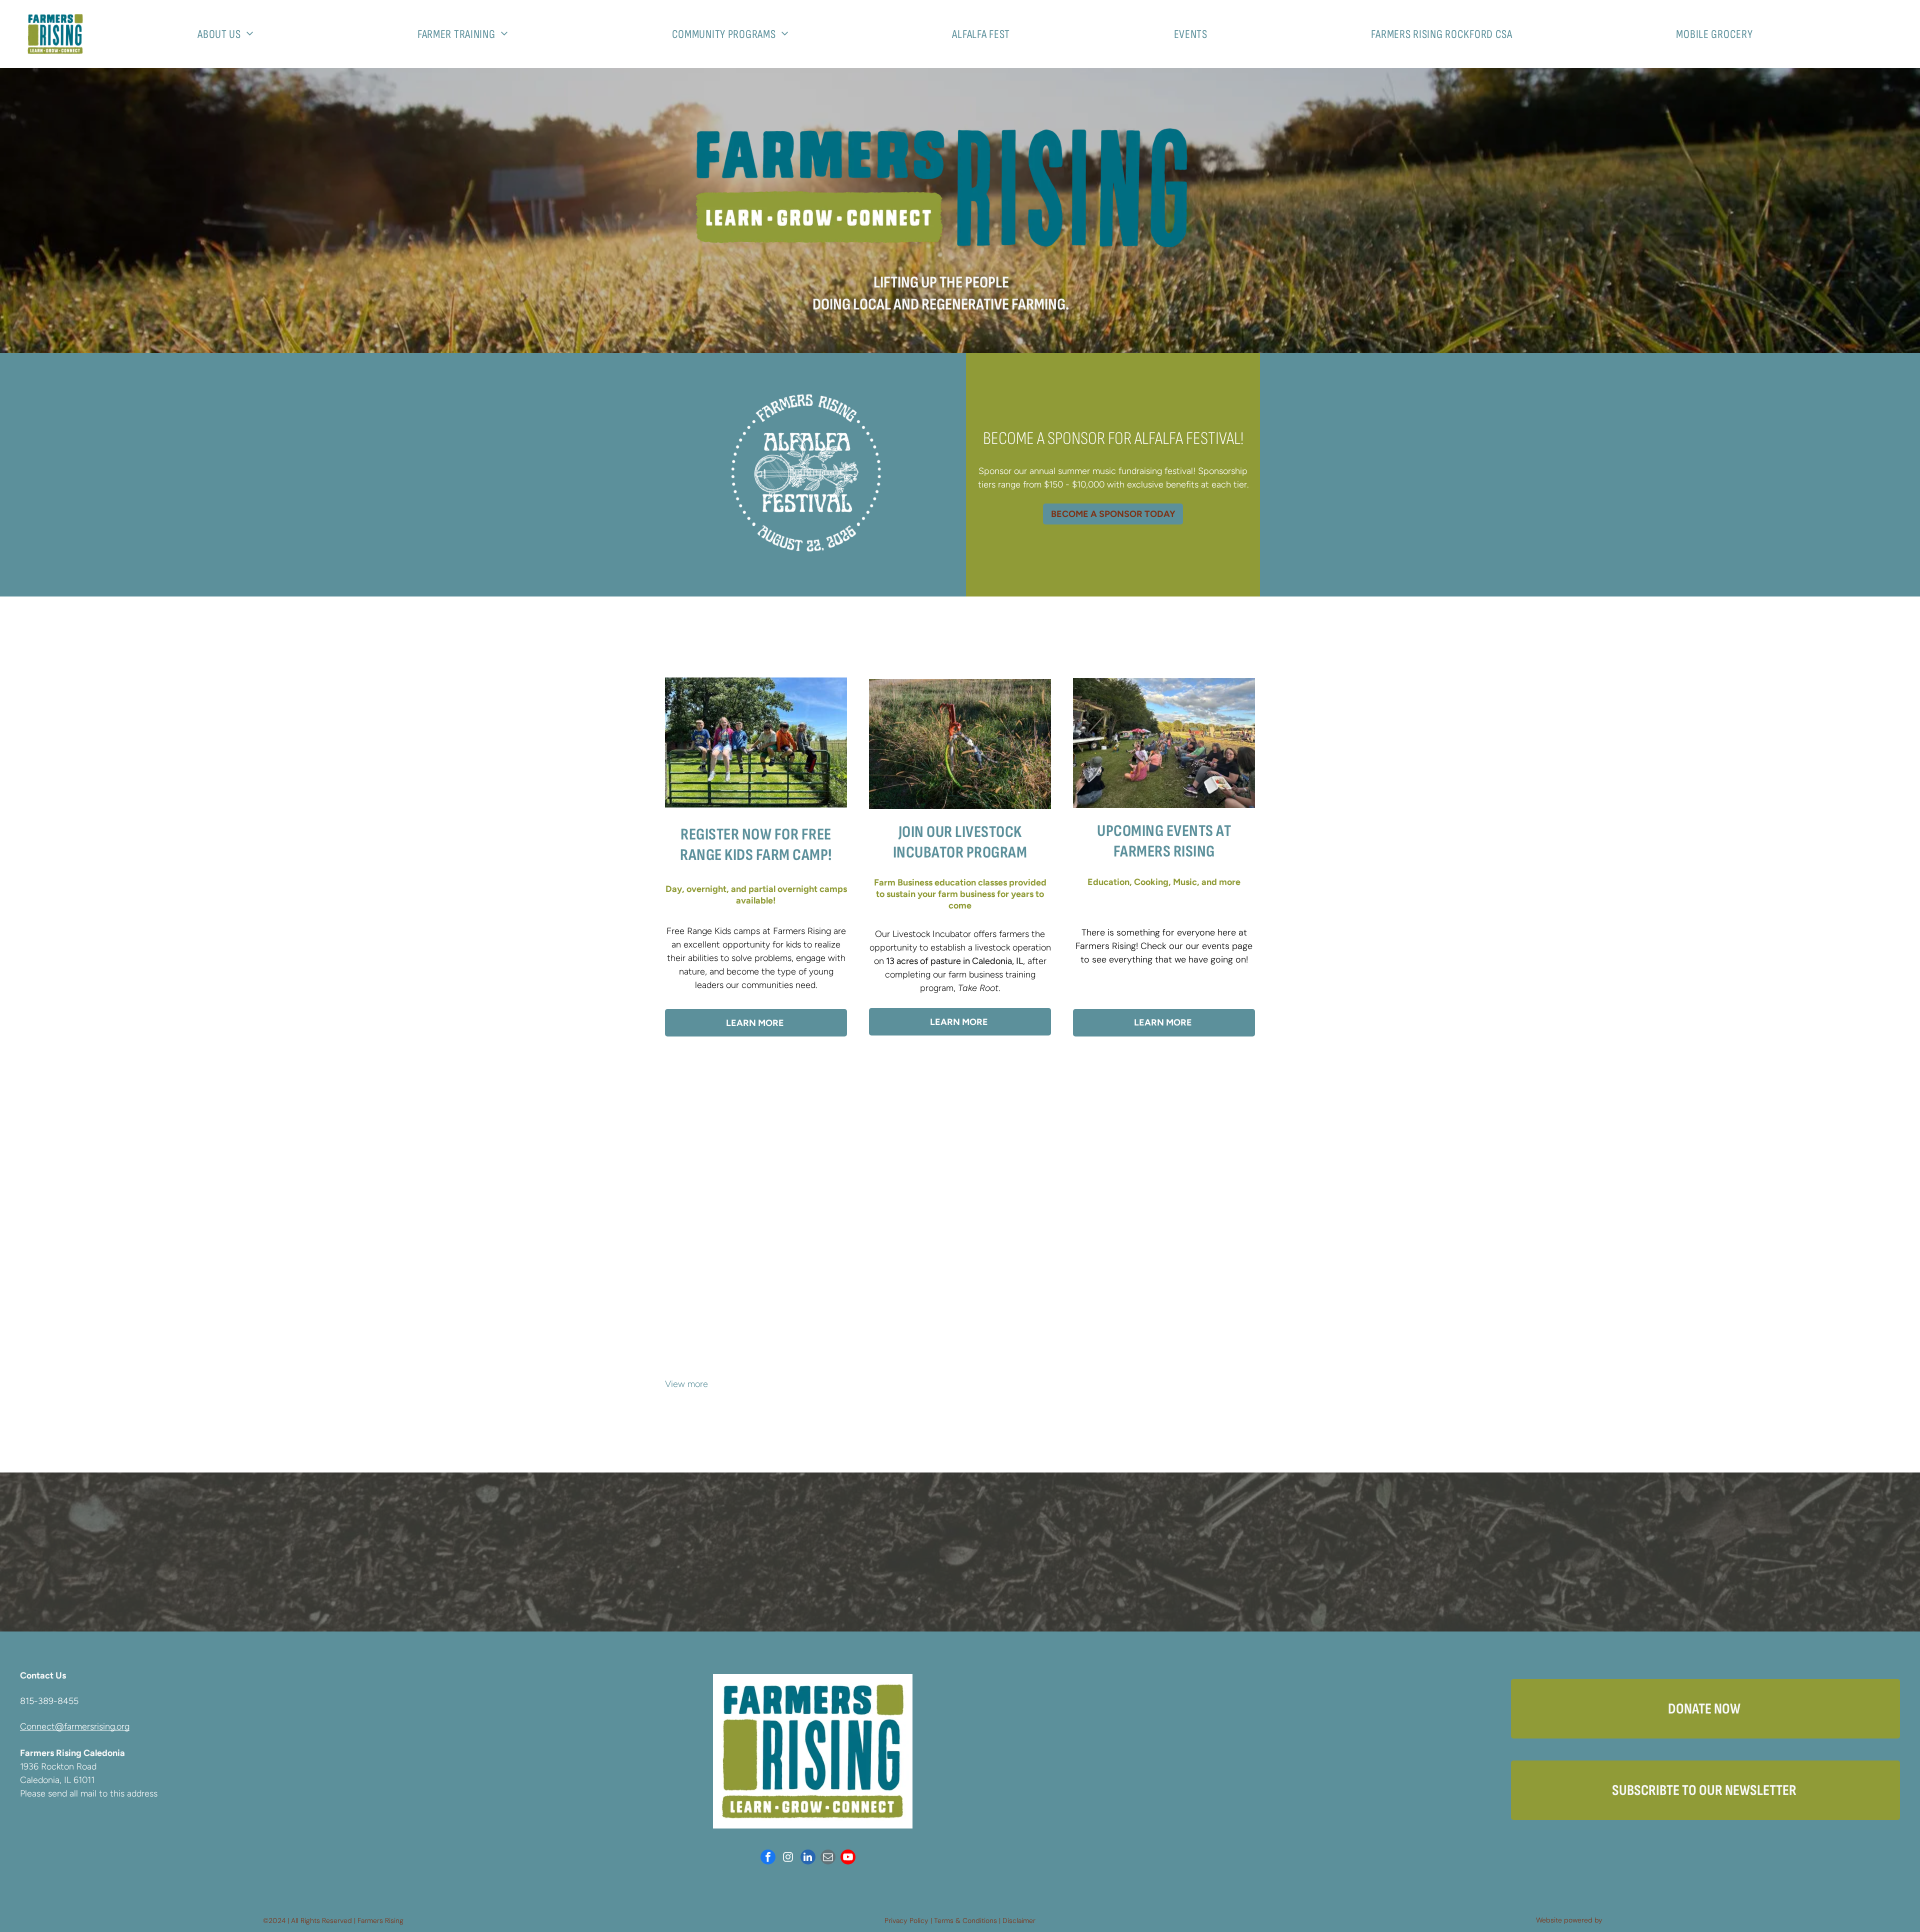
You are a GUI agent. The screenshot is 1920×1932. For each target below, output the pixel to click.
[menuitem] (229, 34)
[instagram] (788, 1858)
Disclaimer (1019, 1920)
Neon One (1621, 1920)
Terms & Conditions (965, 1920)
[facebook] (768, 1858)
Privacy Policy (906, 1920)
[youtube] (848, 1858)
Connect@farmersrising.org (75, 1726)
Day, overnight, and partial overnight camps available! (756, 895)
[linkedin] (808, 1858)
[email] (828, 1858)
